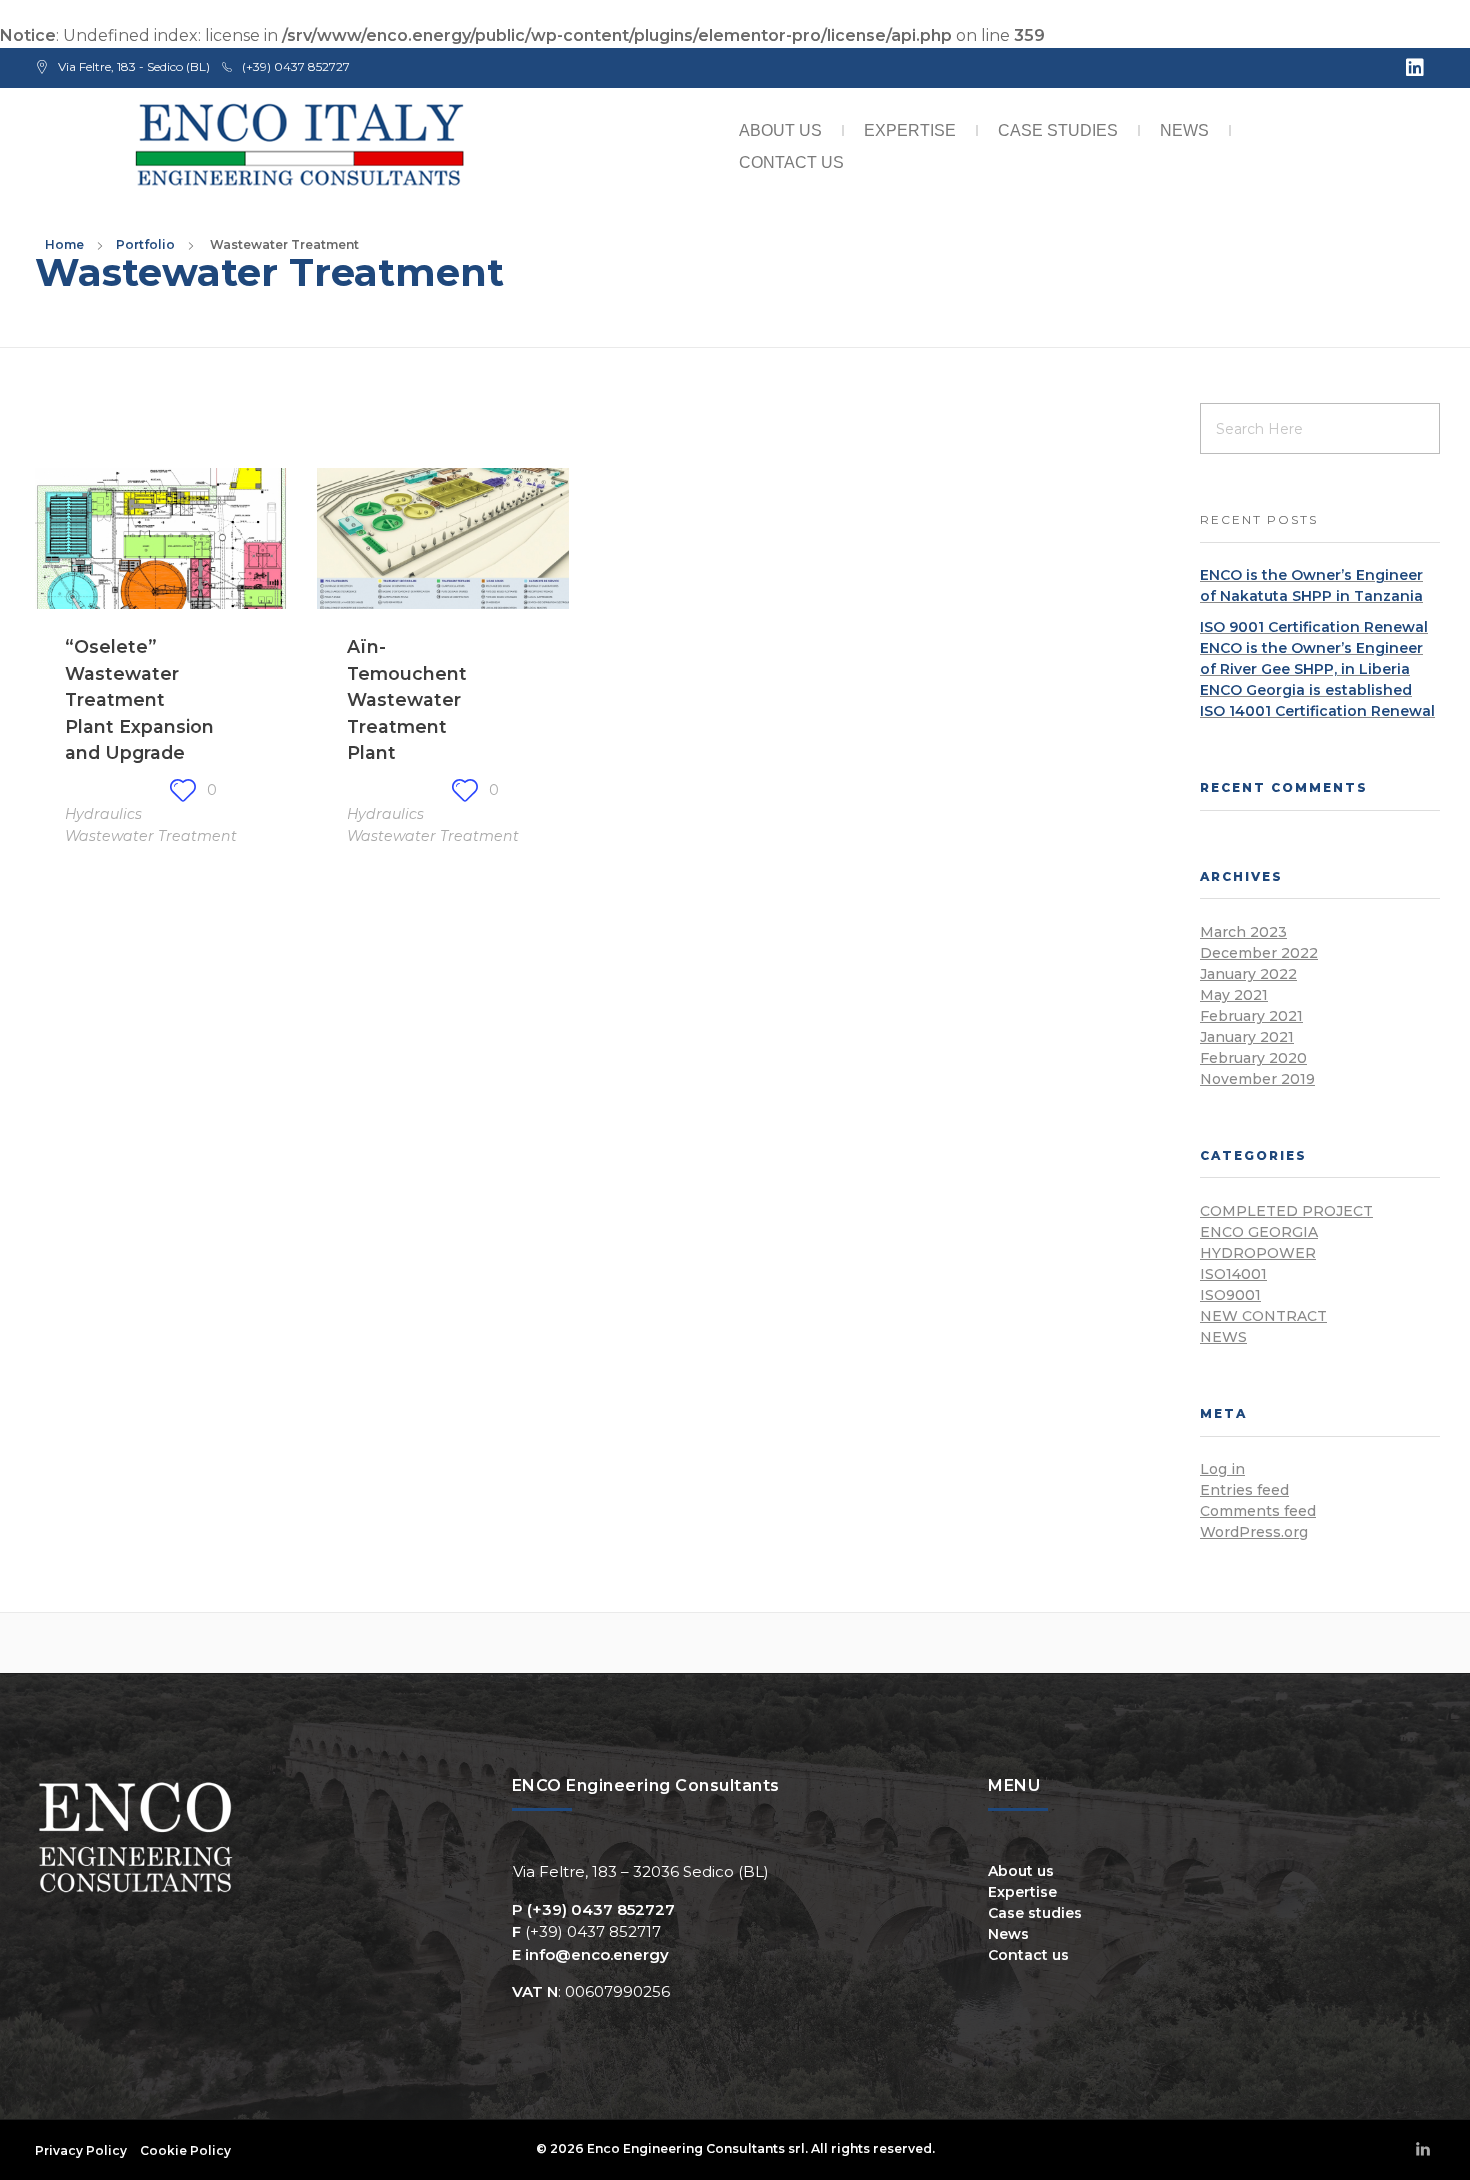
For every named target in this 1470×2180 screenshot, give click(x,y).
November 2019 (1257, 1079)
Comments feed (1258, 1511)
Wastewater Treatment (151, 836)
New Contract (1263, 1316)
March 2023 (1243, 932)
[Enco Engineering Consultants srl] (301, 147)
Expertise (910, 130)
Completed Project (1286, 1211)
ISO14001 (1233, 1274)
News (1184, 130)
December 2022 (1259, 953)
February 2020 (1253, 1058)
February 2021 (1251, 1016)
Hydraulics (103, 814)
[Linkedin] (1415, 68)
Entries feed (1244, 1490)
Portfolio (145, 244)
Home (64, 244)
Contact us (791, 162)
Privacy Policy (81, 2150)
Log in (1222, 1469)
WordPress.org (1254, 1532)
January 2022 (1248, 974)
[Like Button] (183, 790)
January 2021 (1247, 1037)
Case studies (1058, 130)
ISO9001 (1230, 1295)
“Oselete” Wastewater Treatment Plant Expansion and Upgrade (139, 699)
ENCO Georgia (1259, 1232)
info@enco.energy (597, 1954)
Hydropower (1258, 1253)
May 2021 (1234, 995)
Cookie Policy (185, 2150)
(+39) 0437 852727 (601, 1909)
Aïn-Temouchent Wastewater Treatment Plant (407, 699)
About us (780, 130)
